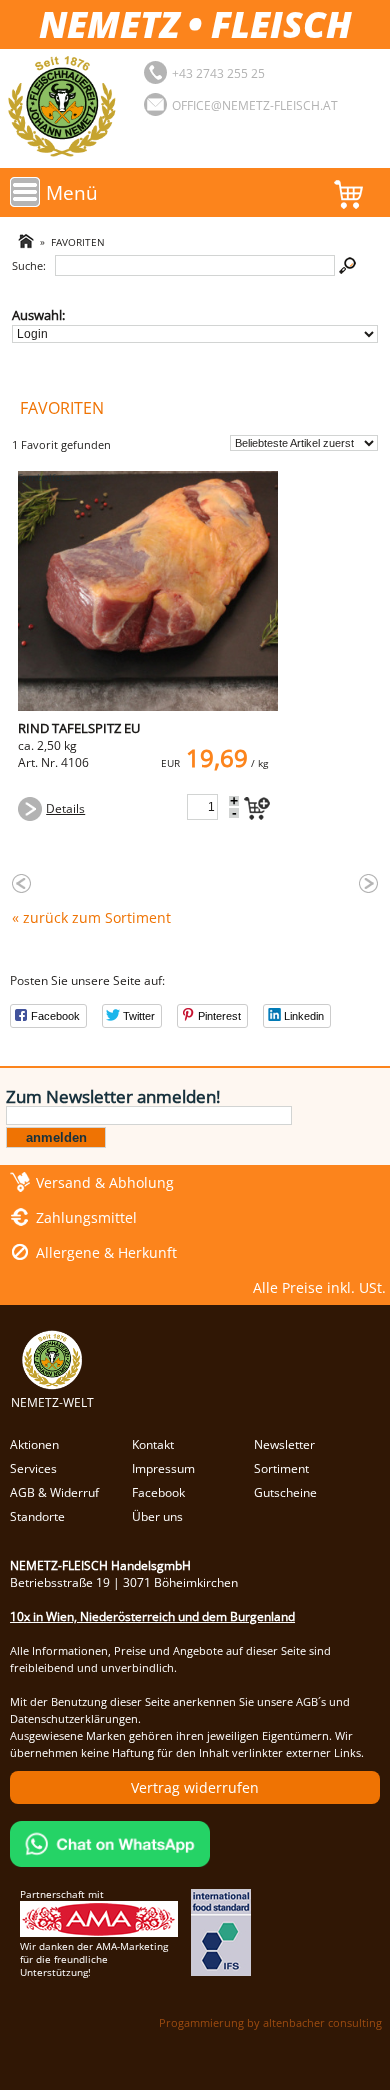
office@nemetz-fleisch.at (255, 105)
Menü (72, 192)
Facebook (158, 1492)
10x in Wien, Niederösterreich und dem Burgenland (152, 1616)
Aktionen (34, 1444)
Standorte (37, 1516)
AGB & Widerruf (54, 1492)
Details (65, 808)
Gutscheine (285, 1492)
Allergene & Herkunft (106, 1252)
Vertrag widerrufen (195, 1787)
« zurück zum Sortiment (91, 917)
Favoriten (78, 242)
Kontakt (153, 1444)
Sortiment (281, 1468)
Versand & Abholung (105, 1182)
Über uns (157, 1516)
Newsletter (284, 1444)
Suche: (29, 265)
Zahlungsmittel (86, 1217)
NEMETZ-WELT (52, 1402)
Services (33, 1468)
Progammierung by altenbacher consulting (270, 2022)
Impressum (163, 1468)
